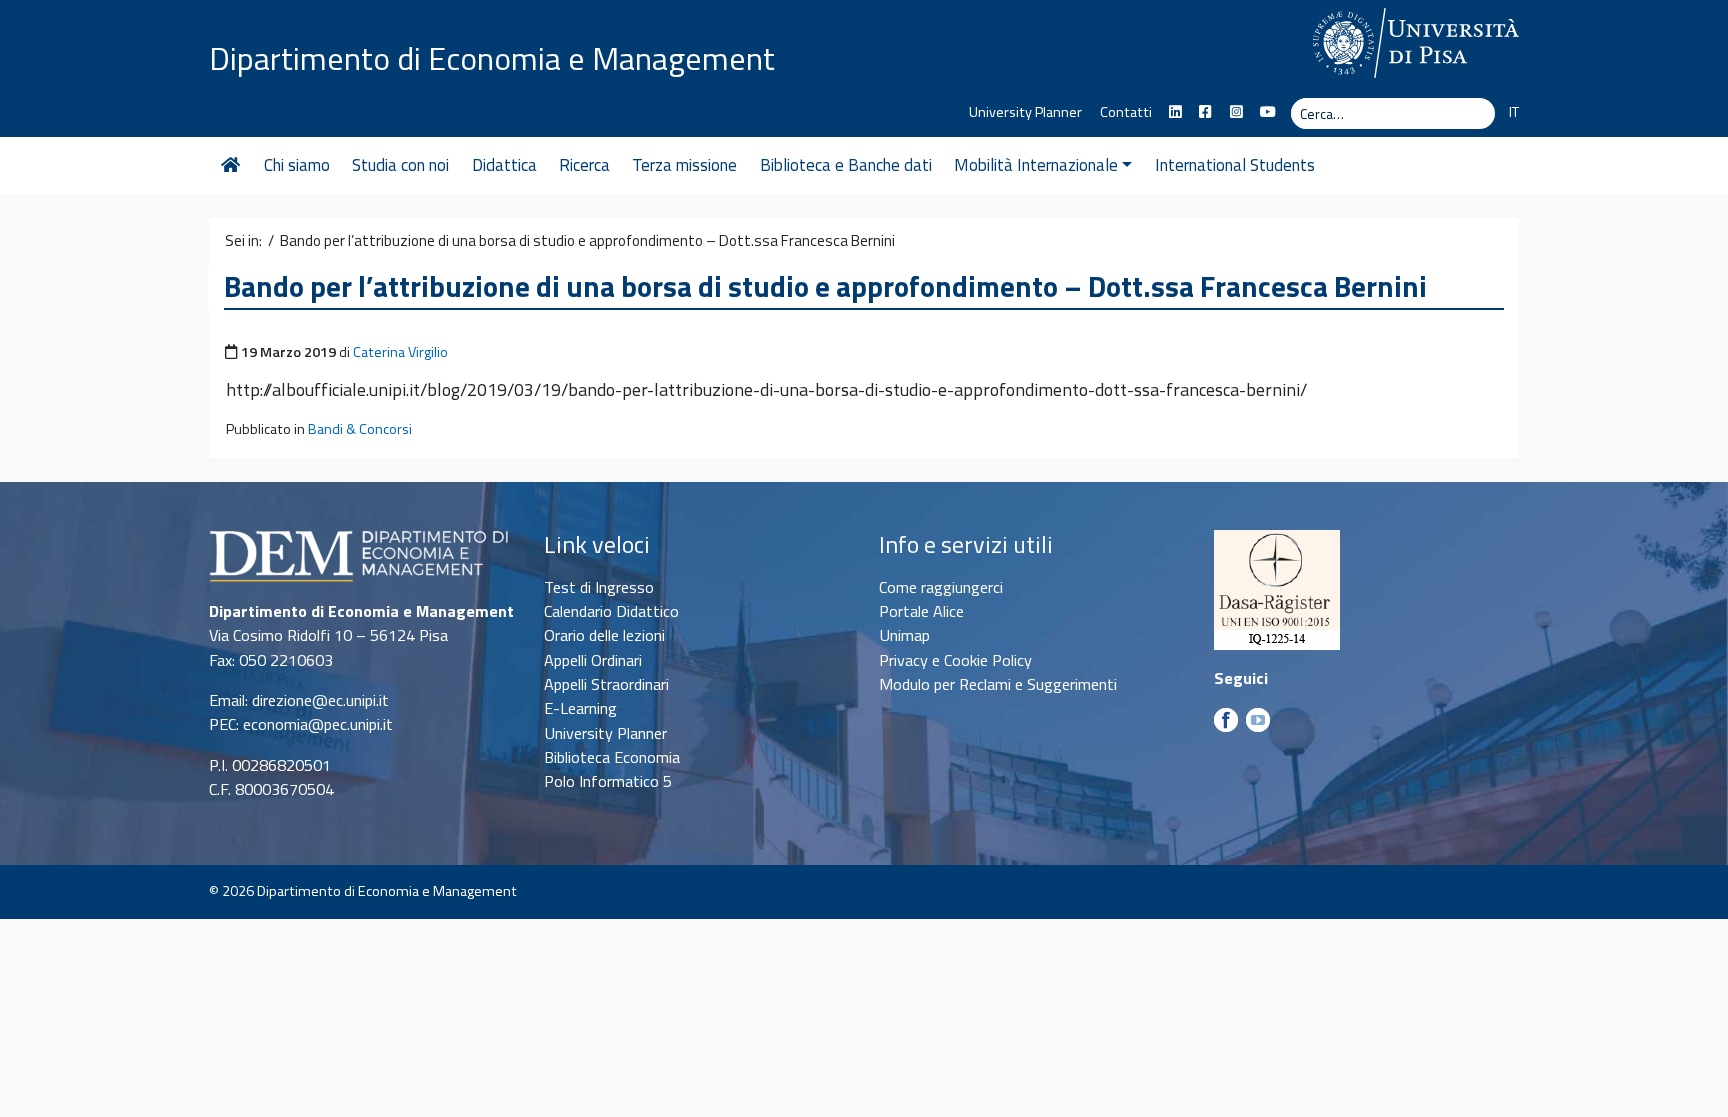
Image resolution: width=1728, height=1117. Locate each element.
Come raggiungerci (941, 587)
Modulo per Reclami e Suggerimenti (998, 684)
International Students (1235, 165)
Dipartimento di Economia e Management (492, 58)
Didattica (504, 165)
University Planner (1025, 112)
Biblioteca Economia (612, 757)
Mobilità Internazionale (1036, 165)
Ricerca (584, 165)
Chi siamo (297, 165)
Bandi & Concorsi (360, 429)
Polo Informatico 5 (608, 781)
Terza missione (684, 165)
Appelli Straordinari (606, 684)
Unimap (904, 635)
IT (1514, 112)
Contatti (1126, 112)
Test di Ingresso (599, 587)
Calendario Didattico (611, 611)
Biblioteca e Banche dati (846, 165)
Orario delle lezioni (604, 635)
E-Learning (580, 708)
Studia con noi (400, 165)
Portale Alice (921, 611)
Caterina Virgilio (400, 352)
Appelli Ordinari (593, 660)
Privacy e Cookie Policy (955, 660)
